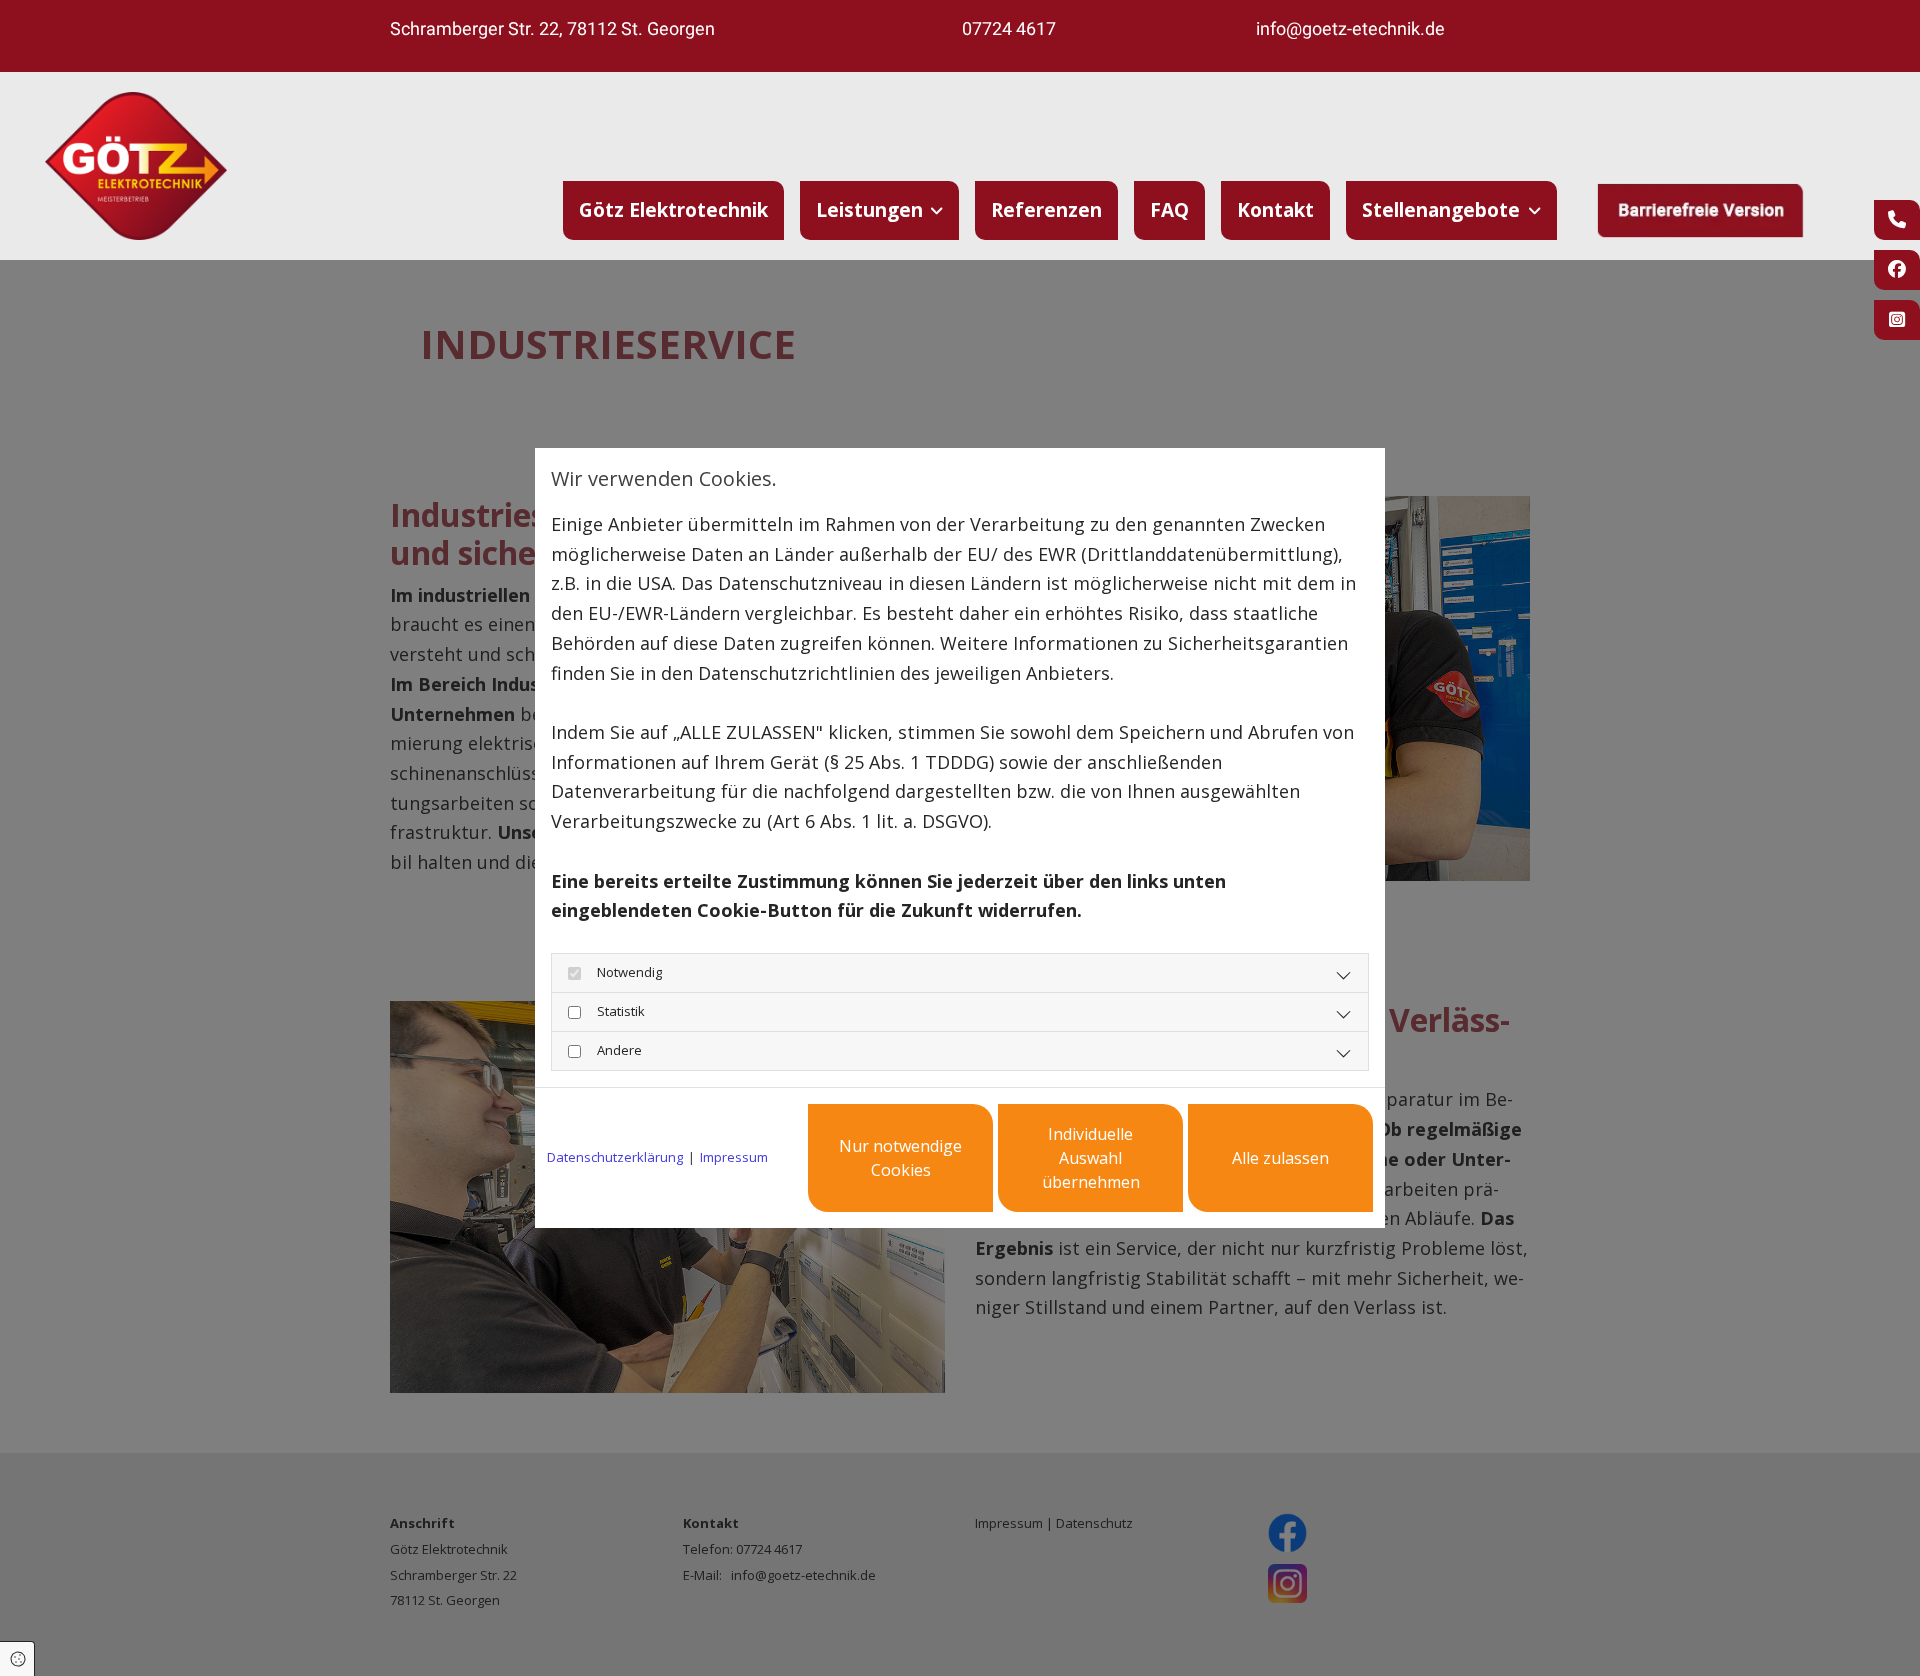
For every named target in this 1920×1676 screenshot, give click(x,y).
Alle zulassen (1280, 1158)
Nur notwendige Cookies (900, 1158)
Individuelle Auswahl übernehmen (1091, 1158)
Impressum (734, 1157)
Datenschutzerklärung (615, 1157)
